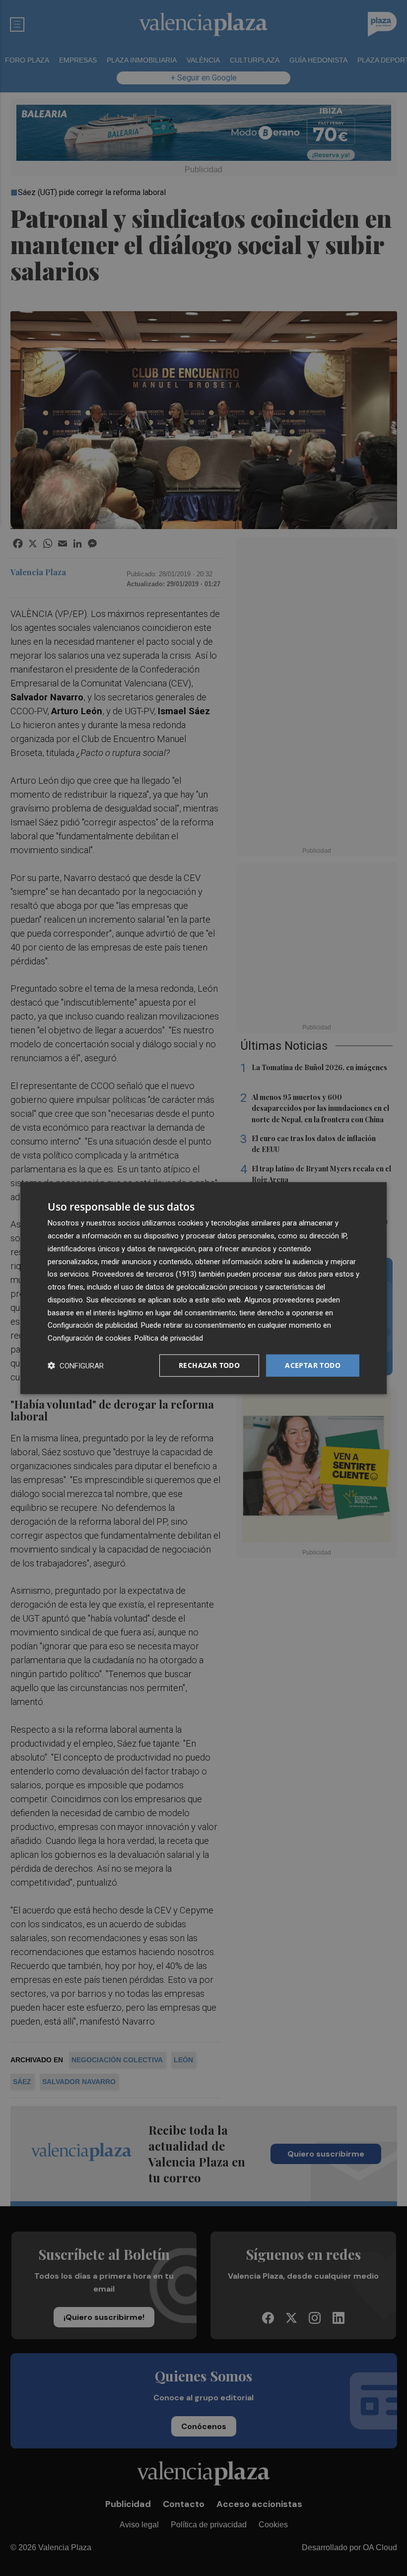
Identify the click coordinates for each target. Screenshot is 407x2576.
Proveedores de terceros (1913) (144, 1274)
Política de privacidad (169, 1338)
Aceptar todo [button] (313, 1365)
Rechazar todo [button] (209, 1365)
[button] (76, 1365)
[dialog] (203, 1288)
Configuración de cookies (89, 1338)
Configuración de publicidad (93, 1325)
